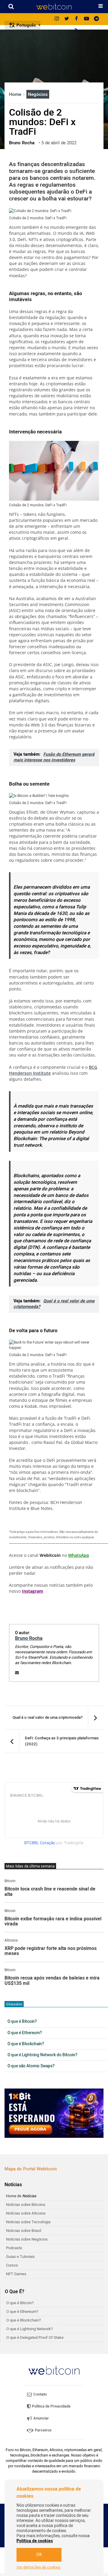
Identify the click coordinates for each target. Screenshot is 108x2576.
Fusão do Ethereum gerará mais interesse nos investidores (54, 757)
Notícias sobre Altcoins (26, 2213)
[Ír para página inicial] (54, 7)
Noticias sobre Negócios (27, 2239)
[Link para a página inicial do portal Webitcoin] (54, 2370)
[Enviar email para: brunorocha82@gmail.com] (17, 1673)
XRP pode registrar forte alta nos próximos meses (51, 1951)
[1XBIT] (54, 2113)
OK (39, 2555)
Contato (40, 2394)
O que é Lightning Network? (30, 2329)
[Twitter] (67, 19)
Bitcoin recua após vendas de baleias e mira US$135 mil (52, 1981)
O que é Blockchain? (26, 2044)
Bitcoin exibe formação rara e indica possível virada (53, 1922)
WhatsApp (79, 1555)
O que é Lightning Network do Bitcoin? (42, 2055)
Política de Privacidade (51, 2406)
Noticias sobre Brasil (24, 2231)
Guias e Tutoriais (20, 2257)
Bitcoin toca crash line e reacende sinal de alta (50, 1892)
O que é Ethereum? (25, 2033)
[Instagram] (57, 19)
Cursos (12, 2265)
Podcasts (14, 2248)
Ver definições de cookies (39, 2567)
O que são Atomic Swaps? (31, 2066)
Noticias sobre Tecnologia (28, 2222)
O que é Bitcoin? (22, 2022)
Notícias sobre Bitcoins (26, 2205)
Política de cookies (35, 2541)
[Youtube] (86, 19)
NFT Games (16, 2274)
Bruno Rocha (29, 1638)
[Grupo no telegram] (96, 19)
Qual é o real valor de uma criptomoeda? (54, 1304)
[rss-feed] (76, 31)
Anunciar (41, 2418)
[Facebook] (76, 19)
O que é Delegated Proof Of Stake (35, 2337)
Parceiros (43, 2430)
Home (16, 94)
